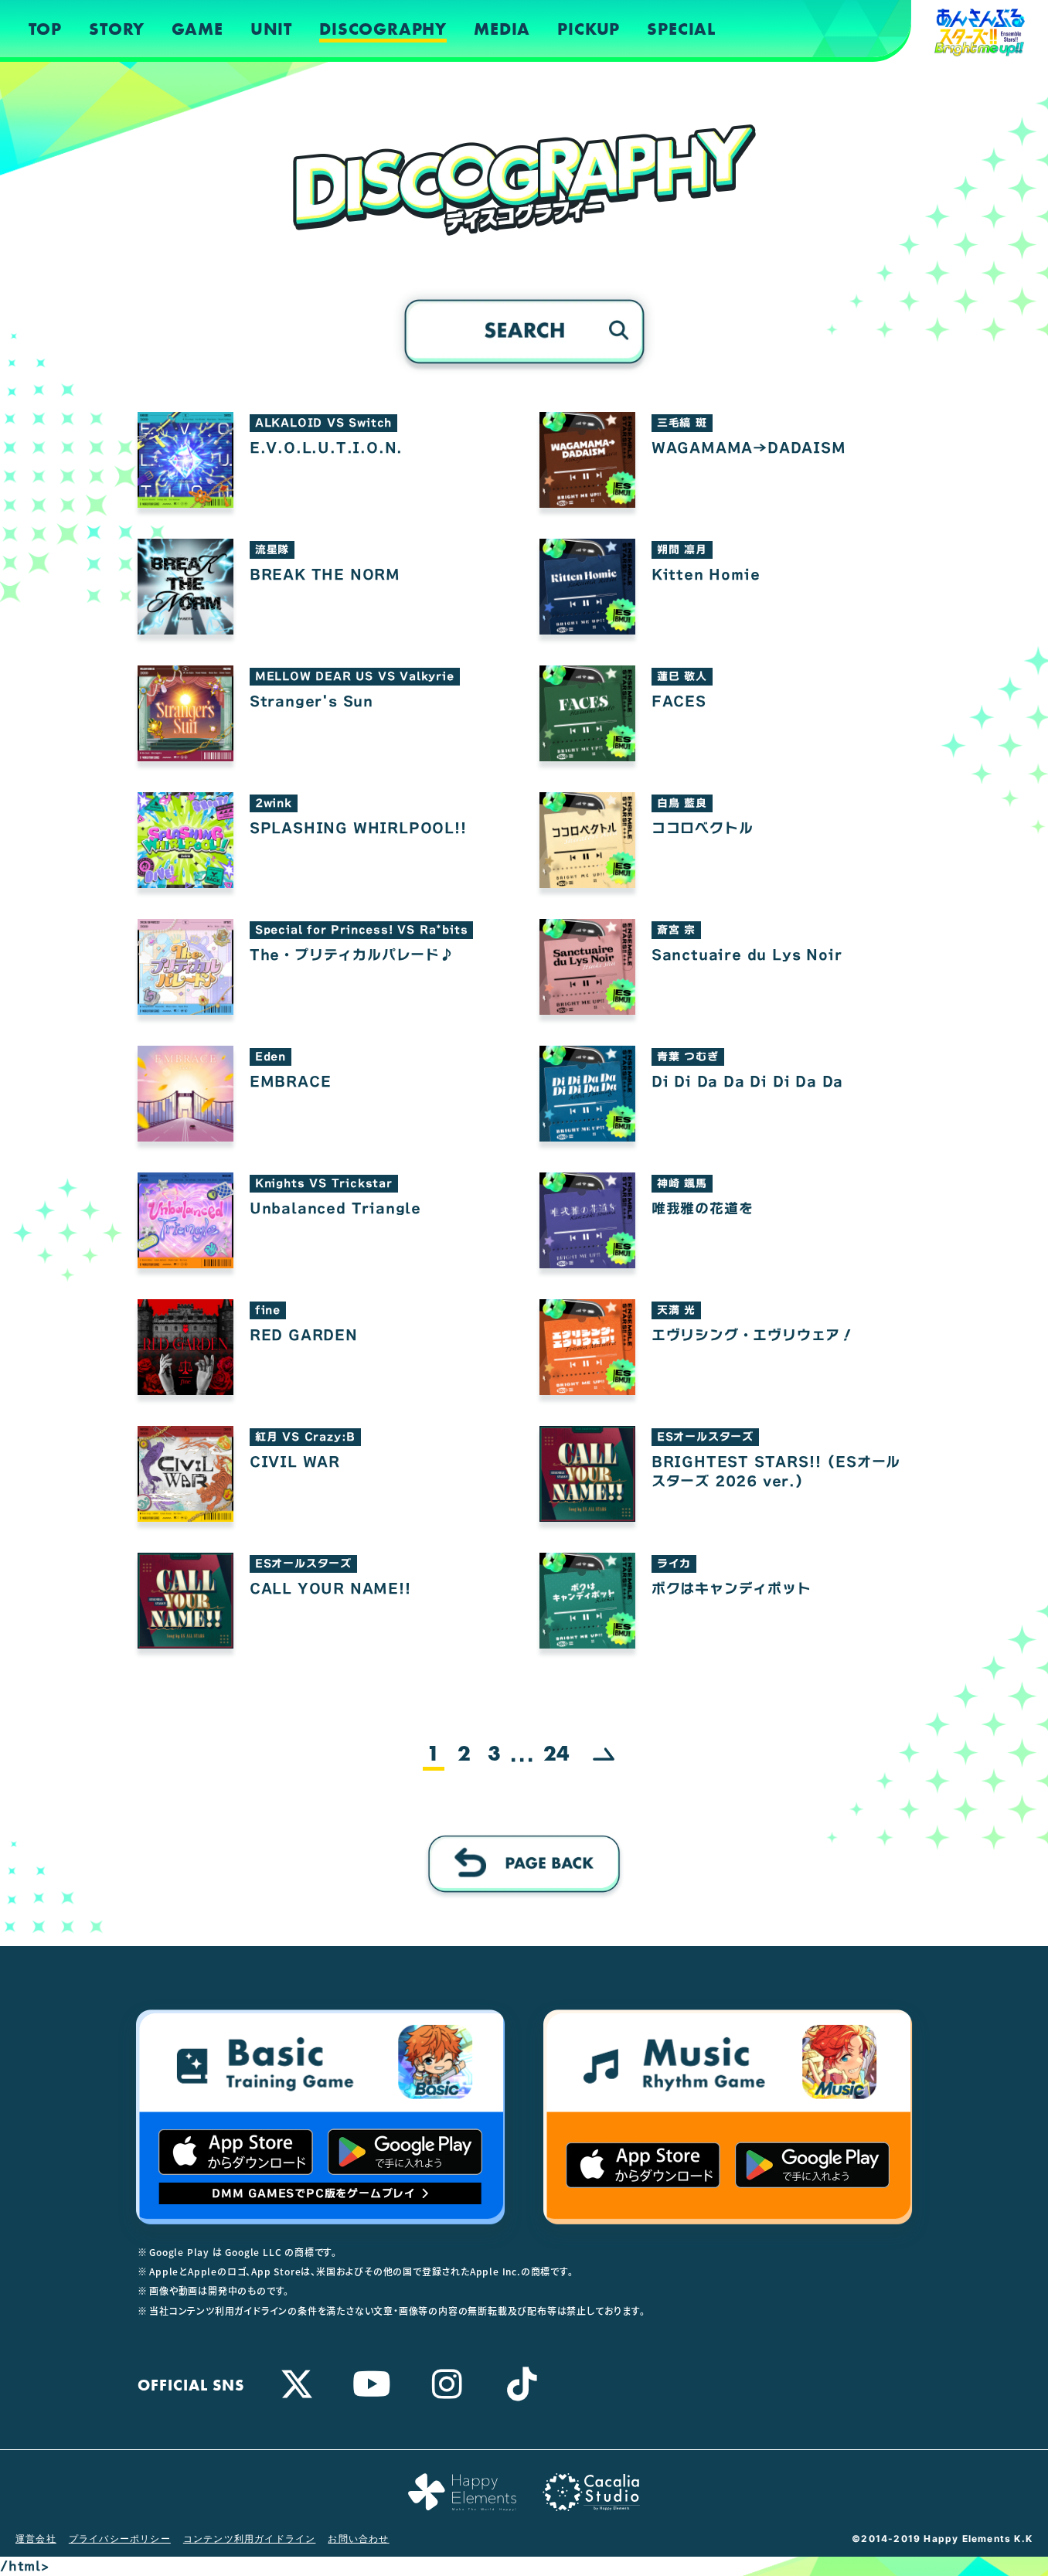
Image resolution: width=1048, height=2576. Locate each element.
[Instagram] (447, 2384)
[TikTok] (522, 2384)
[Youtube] (372, 2384)
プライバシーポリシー (120, 2539)
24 (556, 1754)
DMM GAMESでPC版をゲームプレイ (314, 2193)
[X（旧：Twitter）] (297, 2384)
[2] (604, 1756)
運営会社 (36, 2539)
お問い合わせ (358, 2539)
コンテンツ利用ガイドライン (250, 2539)
